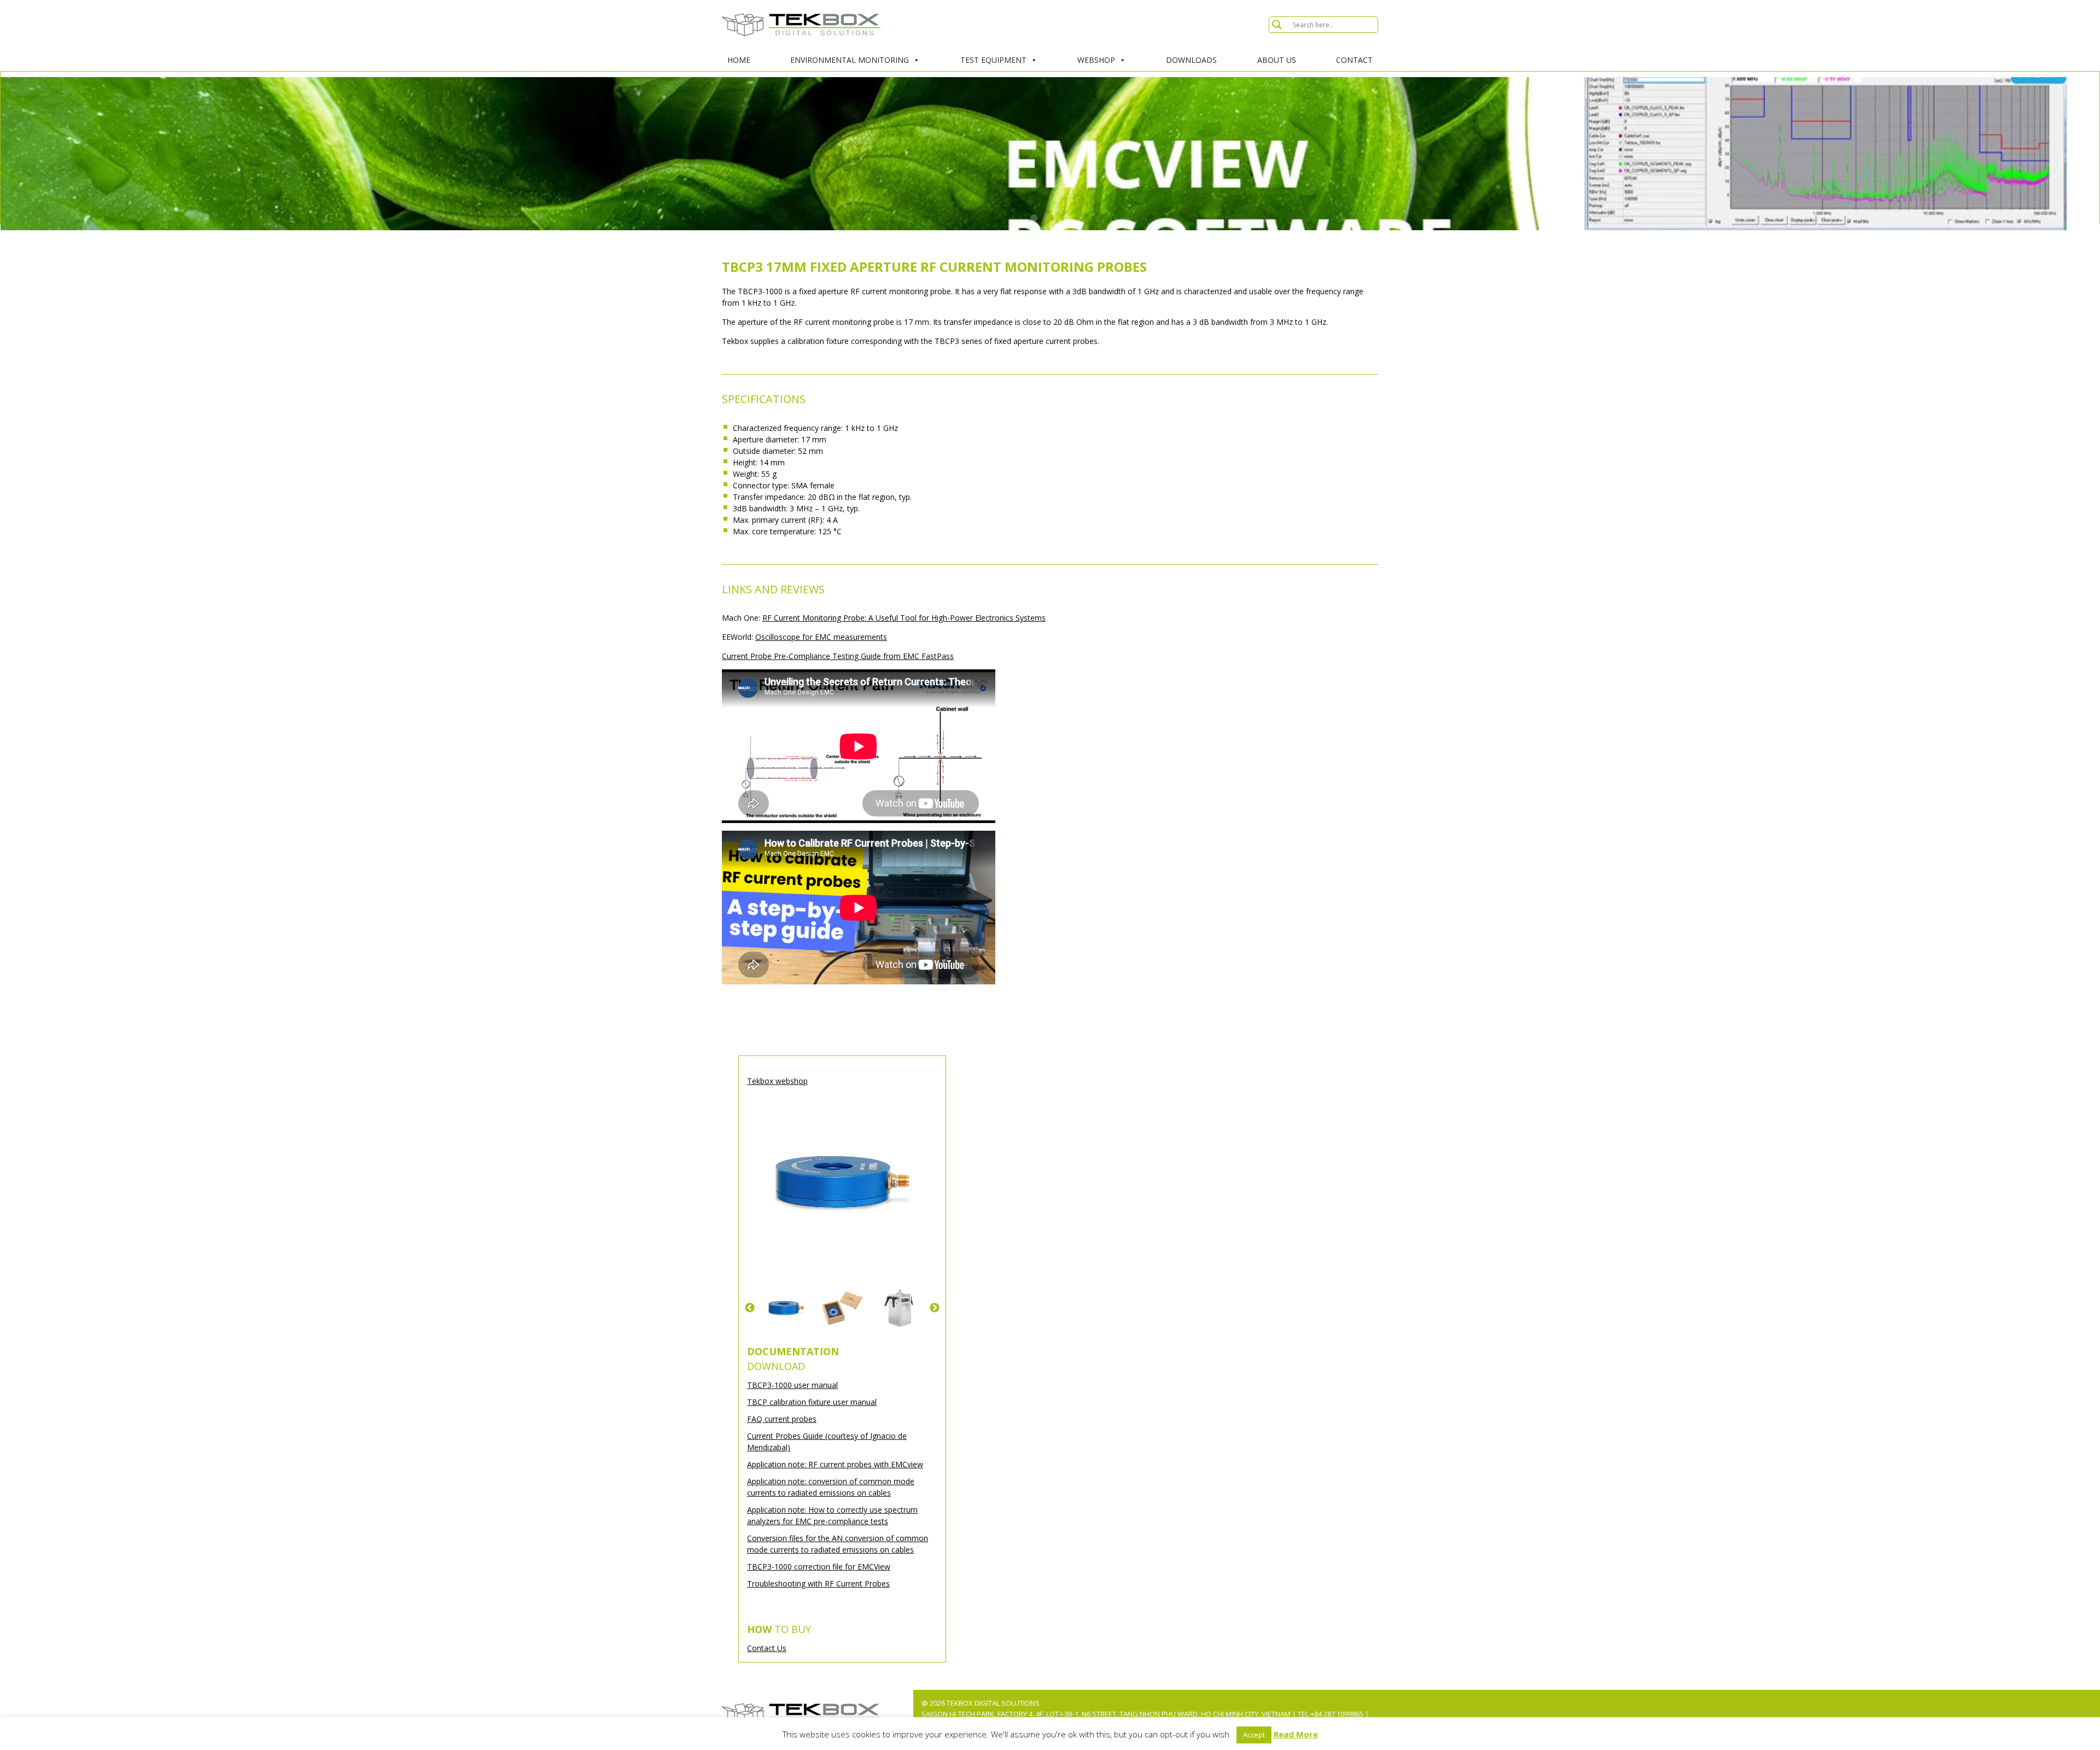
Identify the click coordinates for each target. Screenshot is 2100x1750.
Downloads (1191, 60)
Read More (1296, 1734)
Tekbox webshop (777, 1081)
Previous (750, 1308)
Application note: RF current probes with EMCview (835, 1464)
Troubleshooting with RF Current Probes (818, 1583)
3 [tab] (1066, 218)
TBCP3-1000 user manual (792, 1385)
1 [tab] (1034, 218)
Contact (1354, 60)
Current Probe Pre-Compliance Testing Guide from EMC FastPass (838, 656)
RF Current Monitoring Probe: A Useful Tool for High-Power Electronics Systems (904, 618)
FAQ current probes (782, 1419)
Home (739, 60)
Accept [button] (1254, 1735)
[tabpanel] (1050, 154)
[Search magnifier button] (1277, 25)
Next (935, 1308)
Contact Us (767, 1648)
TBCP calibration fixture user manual (812, 1402)
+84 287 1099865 (1337, 1714)
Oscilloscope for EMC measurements (821, 637)
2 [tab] (1050, 218)
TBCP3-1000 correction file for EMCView (819, 1567)
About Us (1277, 60)
